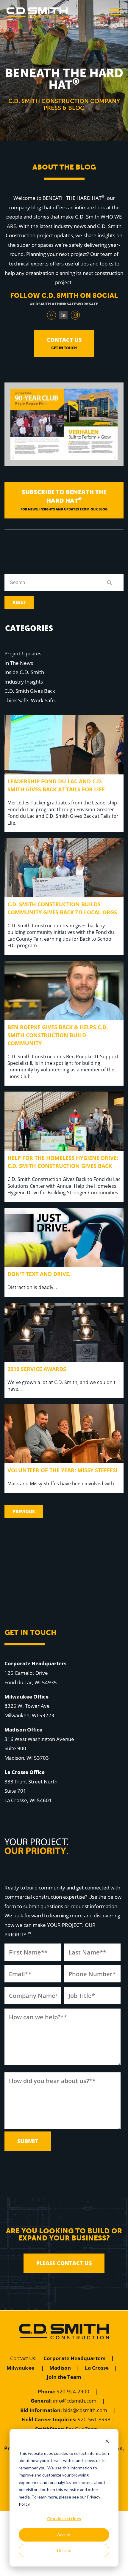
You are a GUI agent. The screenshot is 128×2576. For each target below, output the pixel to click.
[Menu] (115, 13)
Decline (64, 2550)
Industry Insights (24, 682)
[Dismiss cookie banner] (107, 2442)
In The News (19, 663)
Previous (24, 1511)
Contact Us (23, 2358)
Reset (19, 602)
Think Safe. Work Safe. (30, 700)
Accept (64, 2535)
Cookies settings (64, 2519)
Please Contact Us (64, 2263)
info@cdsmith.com (75, 2401)
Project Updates (23, 653)
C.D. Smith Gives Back (30, 691)
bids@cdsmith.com (85, 2410)
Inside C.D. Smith (24, 672)
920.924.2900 (73, 2391)
